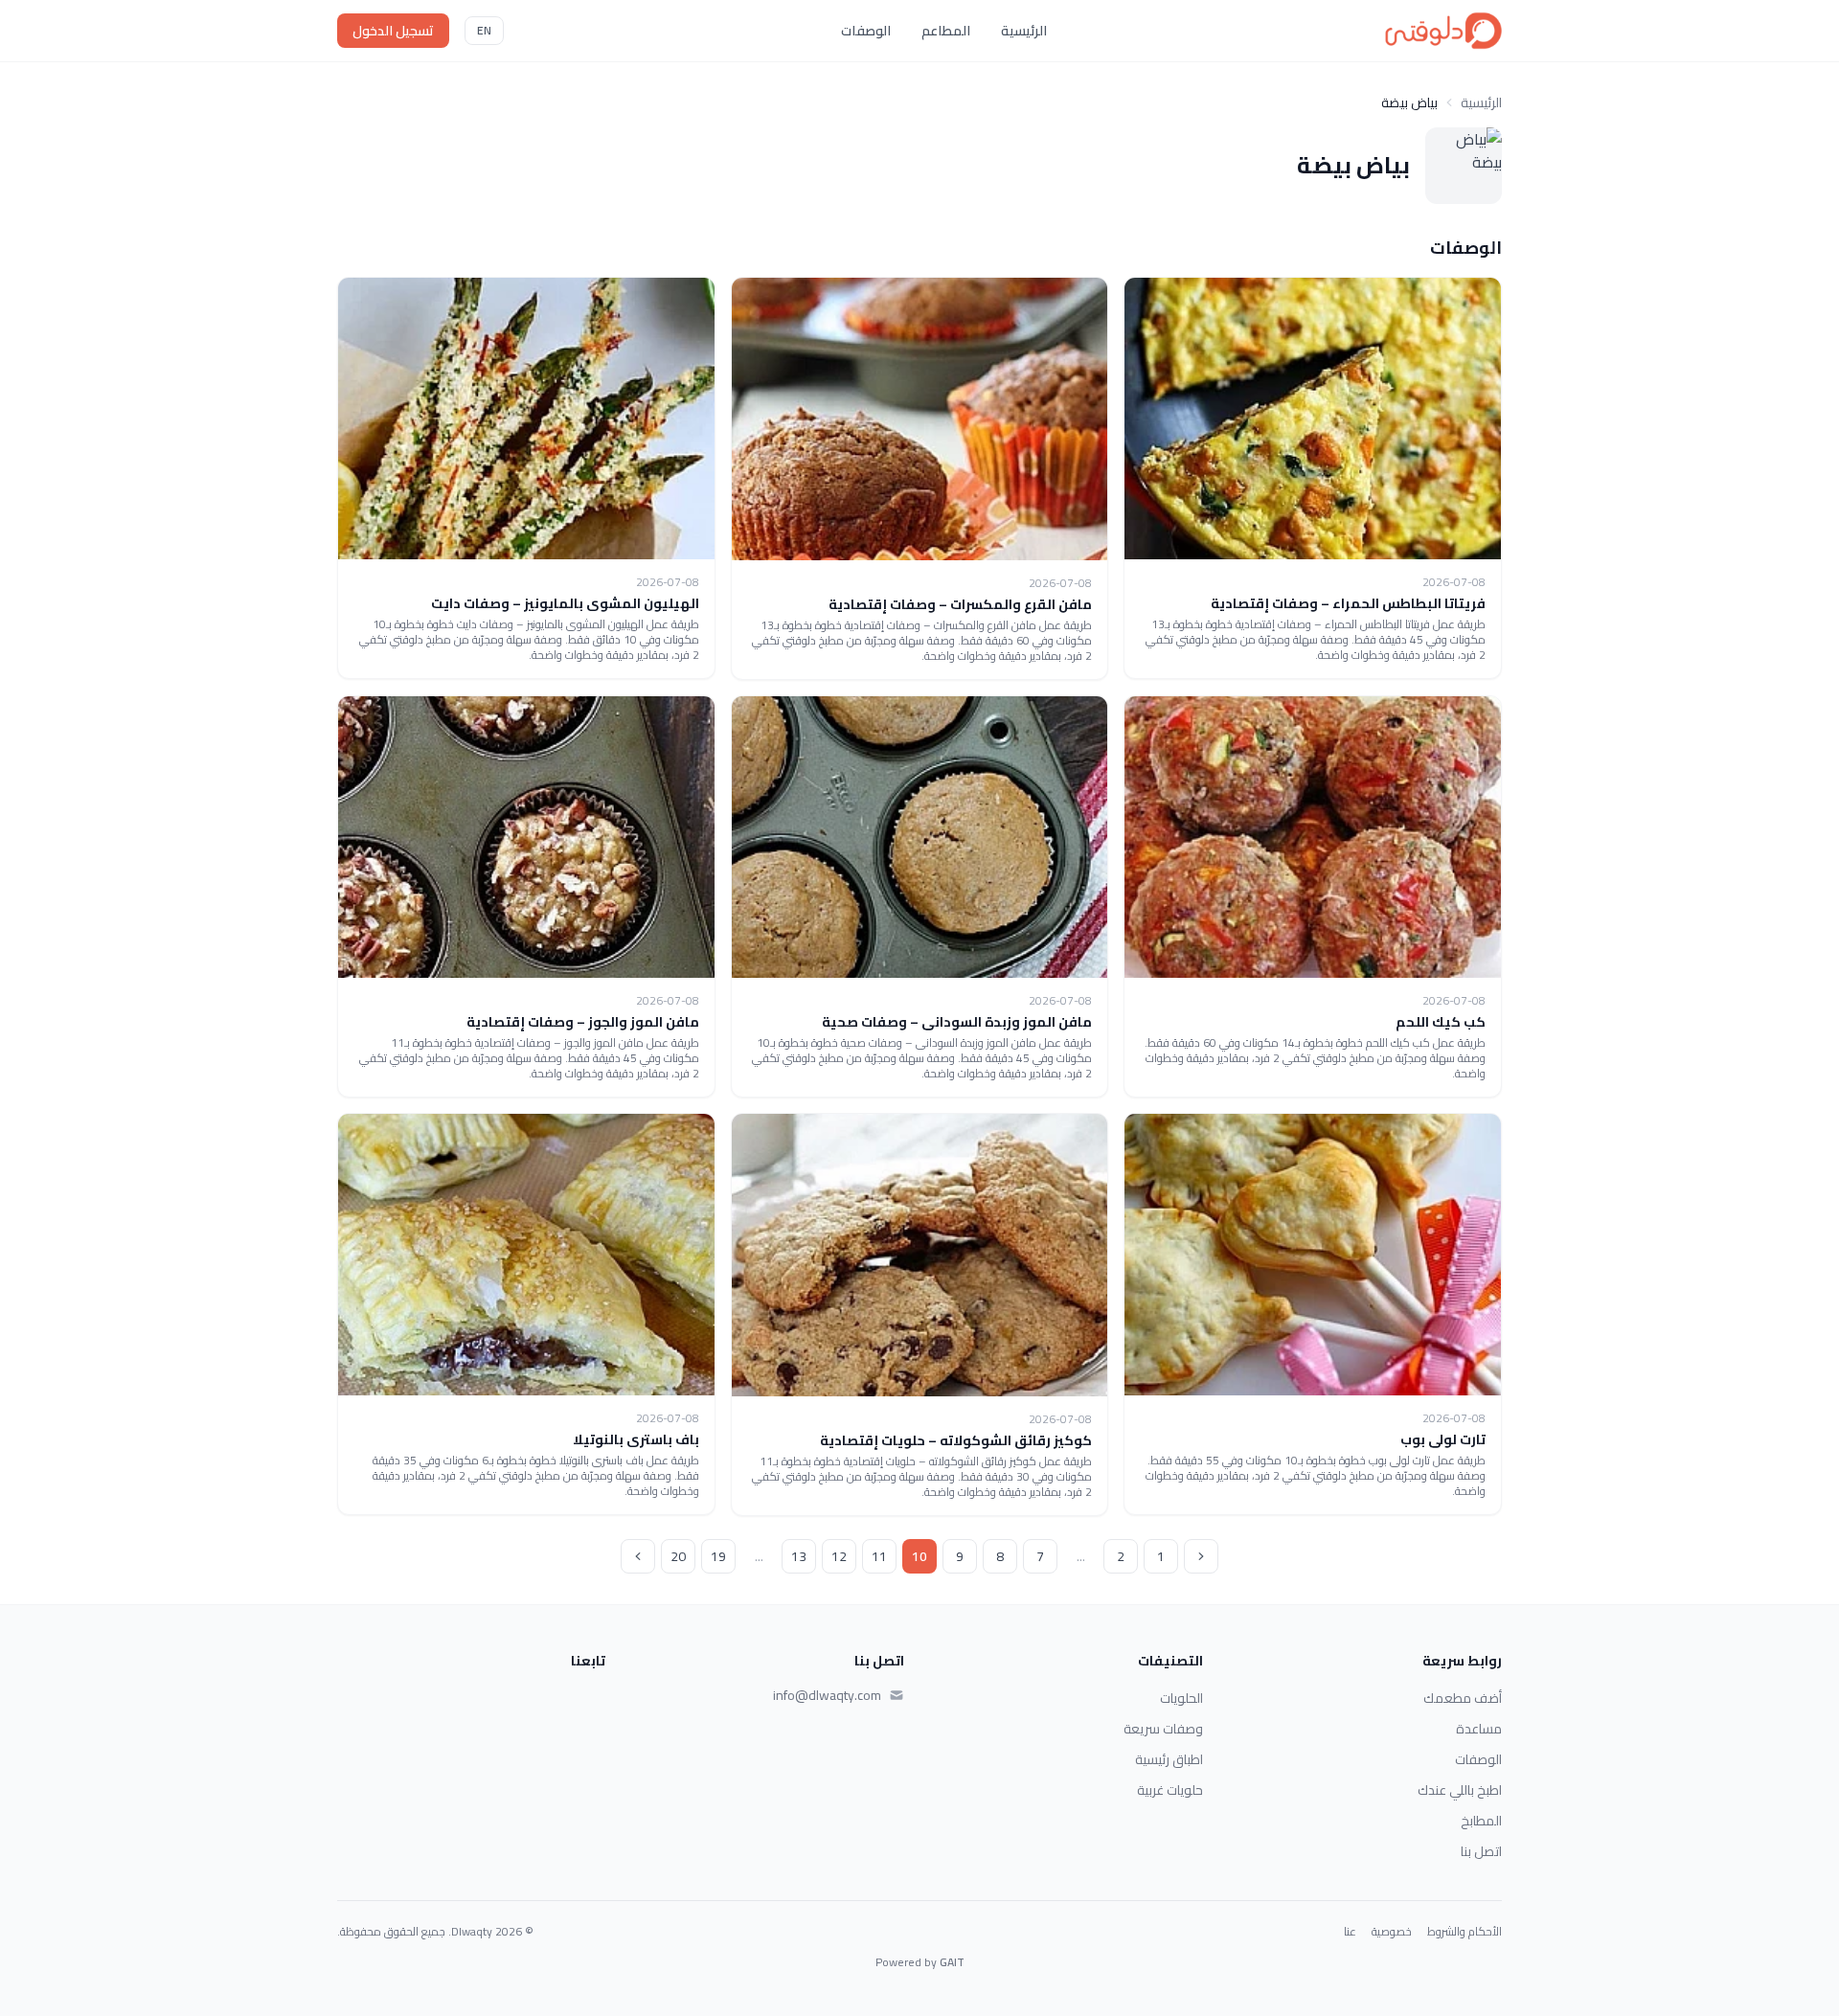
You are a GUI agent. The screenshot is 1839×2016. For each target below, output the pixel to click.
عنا (1350, 1932)
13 (799, 1556)
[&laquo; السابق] (1201, 1556)
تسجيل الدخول (393, 31)
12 (839, 1556)
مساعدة (1479, 1729)
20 (678, 1556)
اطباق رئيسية (1169, 1759)
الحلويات (1181, 1698)
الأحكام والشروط (1464, 1932)
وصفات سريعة (1163, 1729)
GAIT (952, 1962)
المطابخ (1481, 1821)
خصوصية (1392, 1932)
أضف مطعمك (1463, 1698)
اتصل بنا (1481, 1851)
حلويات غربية (1170, 1790)
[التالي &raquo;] (638, 1556)
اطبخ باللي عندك (1460, 1790)
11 (879, 1556)
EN (484, 30)
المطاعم (946, 31)
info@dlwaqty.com (827, 1695)
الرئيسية (1024, 31)
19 (718, 1556)
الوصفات (866, 31)
